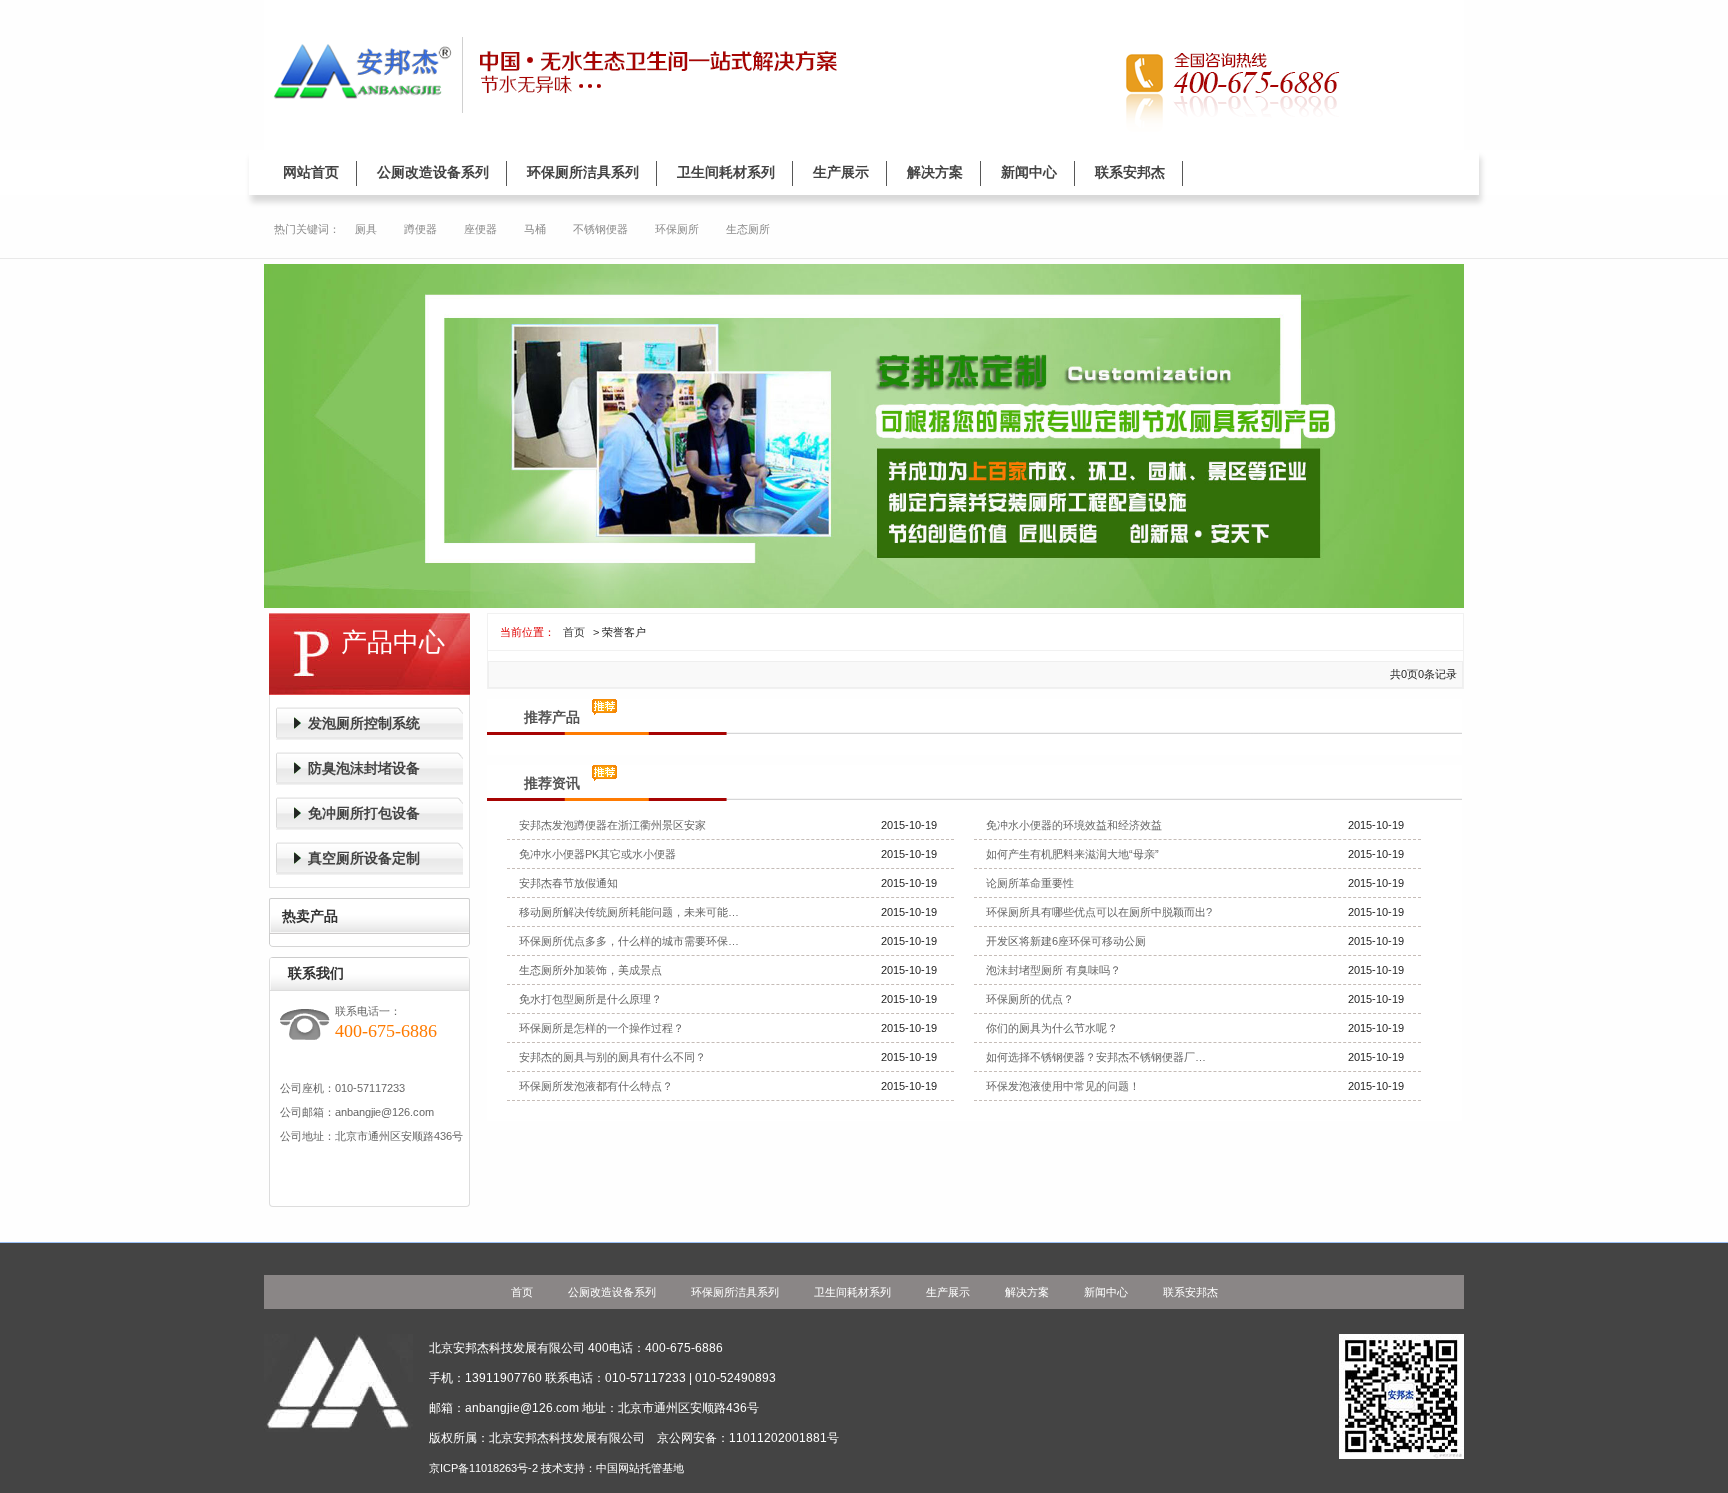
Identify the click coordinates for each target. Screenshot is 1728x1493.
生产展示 (841, 172)
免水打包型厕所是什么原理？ (590, 999)
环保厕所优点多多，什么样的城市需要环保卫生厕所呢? (634, 941)
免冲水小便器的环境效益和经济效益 (1074, 825)
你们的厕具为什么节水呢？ (1052, 1028)
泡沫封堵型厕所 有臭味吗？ (1053, 970)
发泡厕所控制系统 (364, 723)
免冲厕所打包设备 (364, 813)
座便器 (480, 229)
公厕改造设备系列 (433, 172)
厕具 (366, 229)
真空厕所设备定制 (364, 858)
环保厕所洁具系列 (583, 172)
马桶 (535, 229)
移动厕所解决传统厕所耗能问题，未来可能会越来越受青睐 (634, 912)
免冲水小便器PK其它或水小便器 (597, 854)
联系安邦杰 (1130, 172)
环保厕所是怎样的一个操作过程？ (601, 1028)
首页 (572, 632)
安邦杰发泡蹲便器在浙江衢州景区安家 (612, 825)
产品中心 (393, 642)
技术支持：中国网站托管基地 (612, 1468)
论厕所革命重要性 (1030, 883)
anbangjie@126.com (384, 1112)
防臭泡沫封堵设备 (364, 768)
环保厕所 (677, 229)
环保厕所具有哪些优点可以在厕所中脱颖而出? (1099, 912)
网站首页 (311, 172)
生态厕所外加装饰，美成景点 (590, 970)
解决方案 (935, 172)
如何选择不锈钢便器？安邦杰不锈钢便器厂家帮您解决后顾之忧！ (1101, 1057)
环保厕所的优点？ (1030, 999)
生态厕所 (748, 229)
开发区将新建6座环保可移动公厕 (1066, 941)
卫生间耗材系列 (726, 172)
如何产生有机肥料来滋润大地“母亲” (1072, 854)
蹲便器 (420, 229)
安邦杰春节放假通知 (568, 883)
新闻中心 (1029, 172)
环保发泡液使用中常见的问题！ (1063, 1086)
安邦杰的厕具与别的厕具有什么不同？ (612, 1057)
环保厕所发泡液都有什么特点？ (596, 1086)
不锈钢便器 (600, 229)
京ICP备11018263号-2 (483, 1468)
